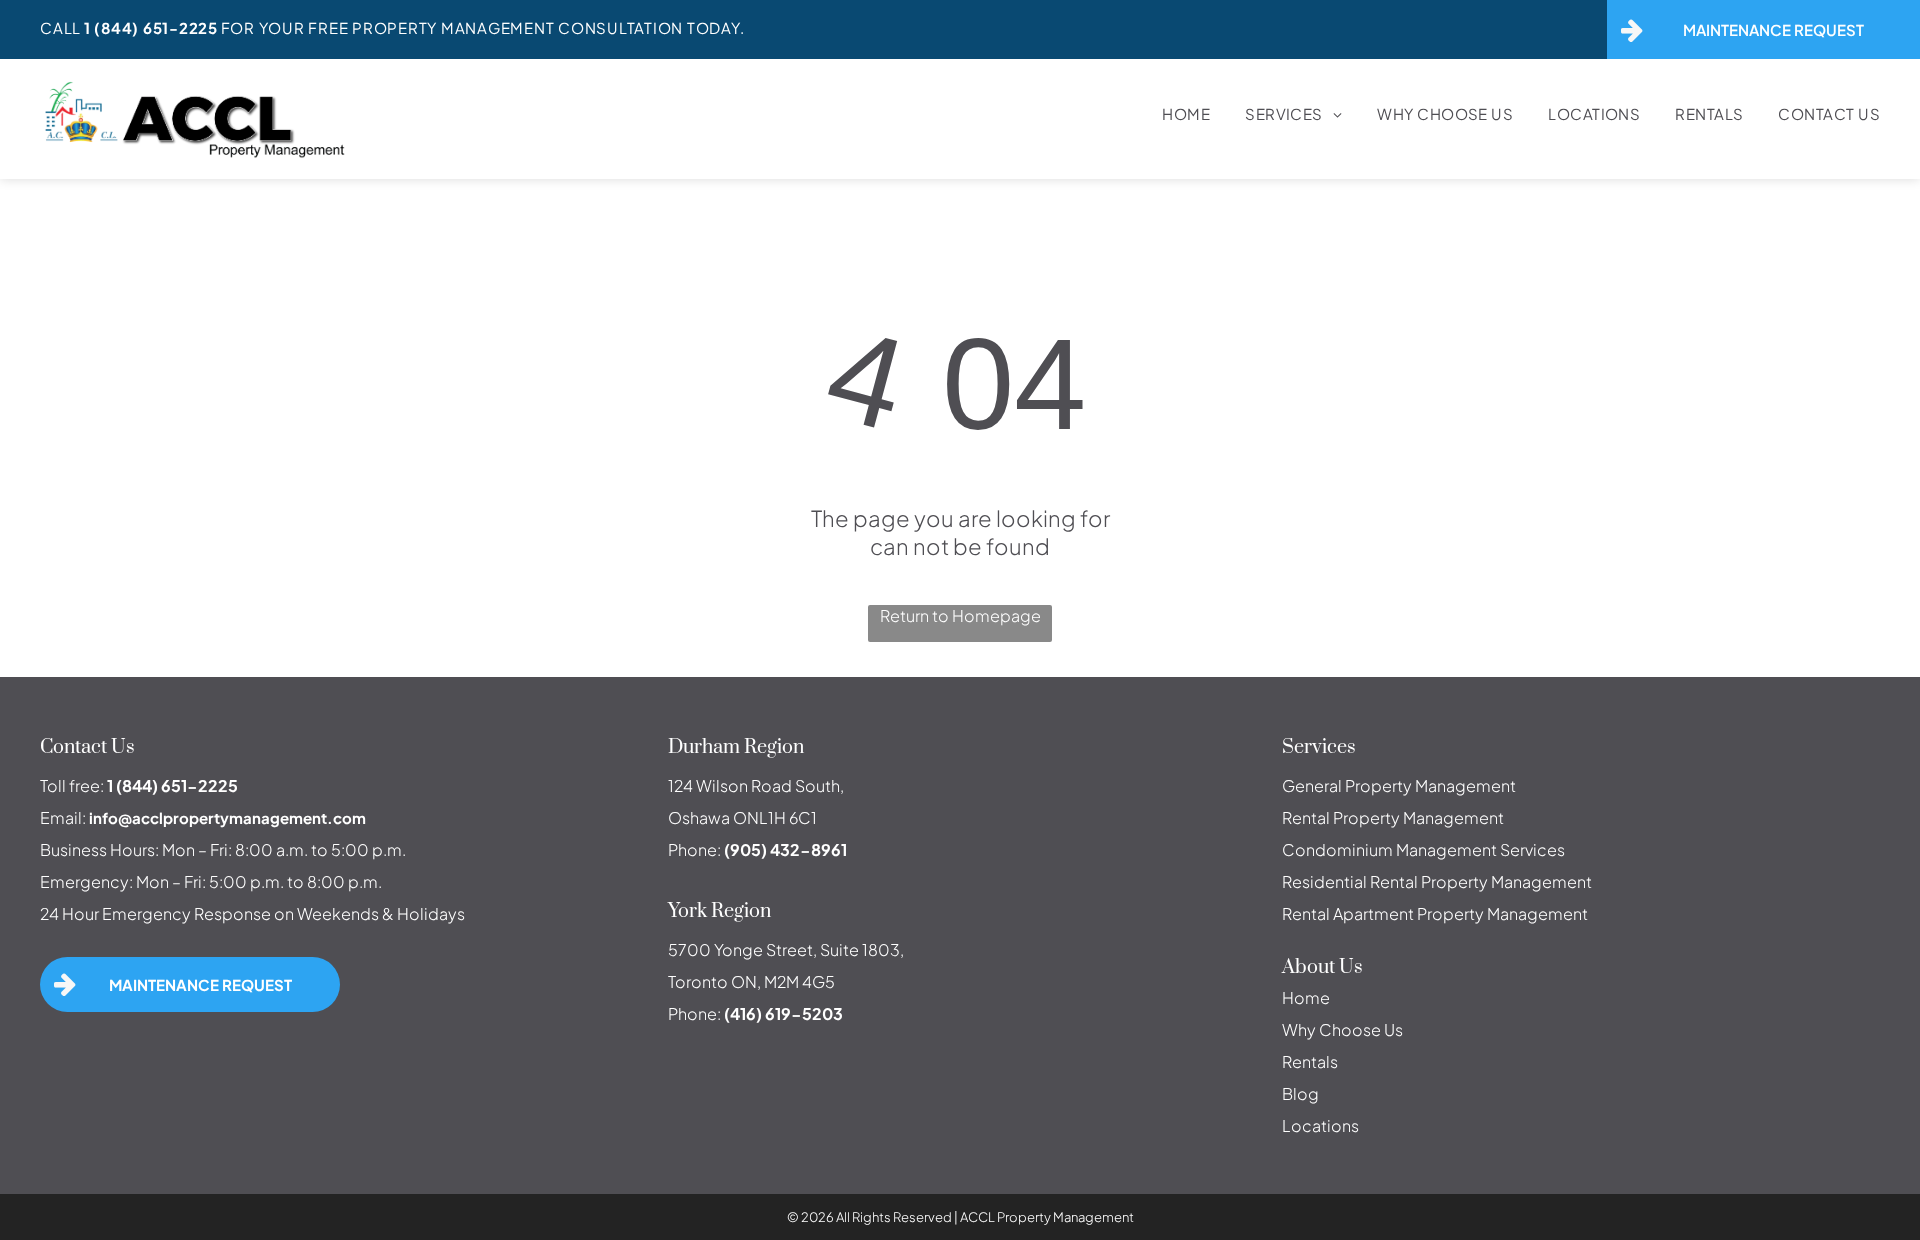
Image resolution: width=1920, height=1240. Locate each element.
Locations (1320, 1125)
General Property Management (1399, 785)
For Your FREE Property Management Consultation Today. (483, 27)
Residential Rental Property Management (1437, 881)
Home (1306, 997)
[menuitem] (1168, 113)
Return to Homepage (960, 615)
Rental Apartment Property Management (1435, 913)
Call (60, 27)
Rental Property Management (1393, 817)
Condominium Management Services (1423, 849)
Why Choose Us (1342, 1029)
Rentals (1310, 1061)
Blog (1300, 1093)
